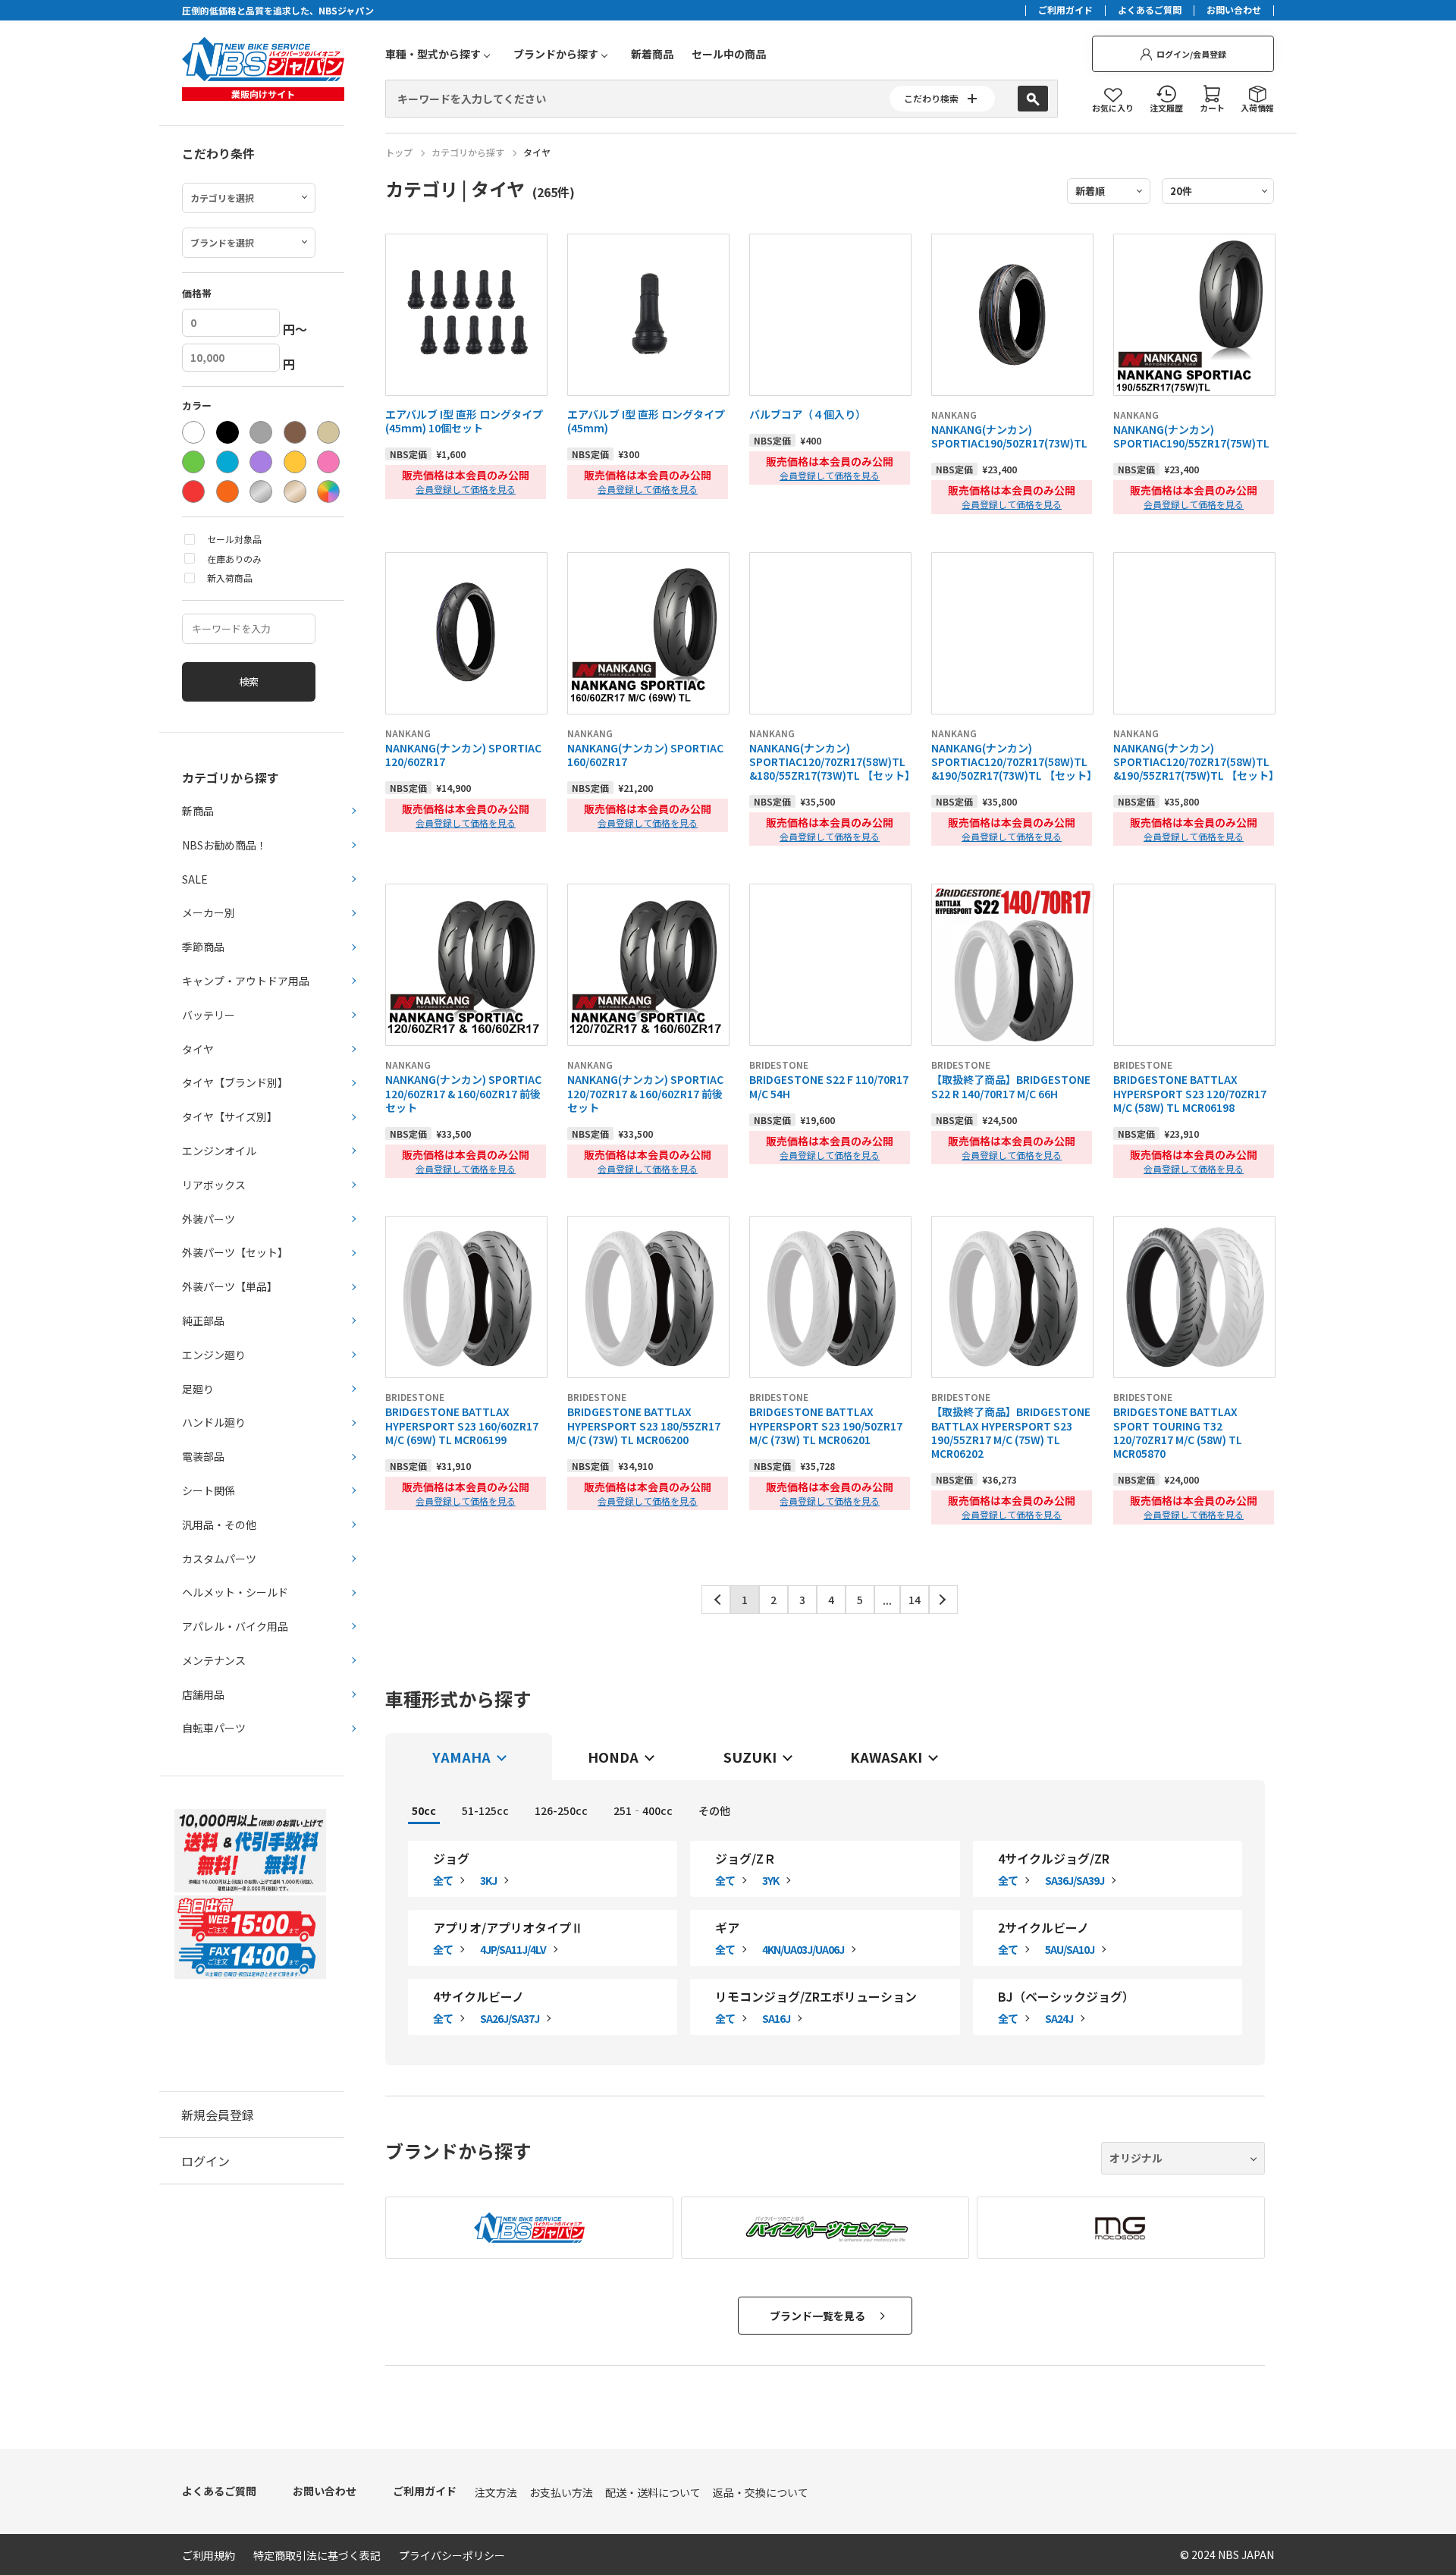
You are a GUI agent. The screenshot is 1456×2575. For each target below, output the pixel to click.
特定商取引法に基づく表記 (317, 2555)
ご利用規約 (209, 2555)
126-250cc (561, 1810)
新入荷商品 (230, 578)
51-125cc (485, 1810)
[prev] (716, 1600)
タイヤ (537, 152)
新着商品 (652, 54)
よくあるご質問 (1150, 11)
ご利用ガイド (1065, 11)
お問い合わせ (1234, 11)
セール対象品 (234, 539)
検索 (249, 681)
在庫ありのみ (234, 559)
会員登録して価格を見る (466, 489)
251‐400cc (643, 1810)
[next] (943, 1600)
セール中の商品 (729, 54)
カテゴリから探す (468, 152)
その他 (714, 1810)
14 (915, 1600)
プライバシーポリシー (452, 2555)
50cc (424, 1810)
